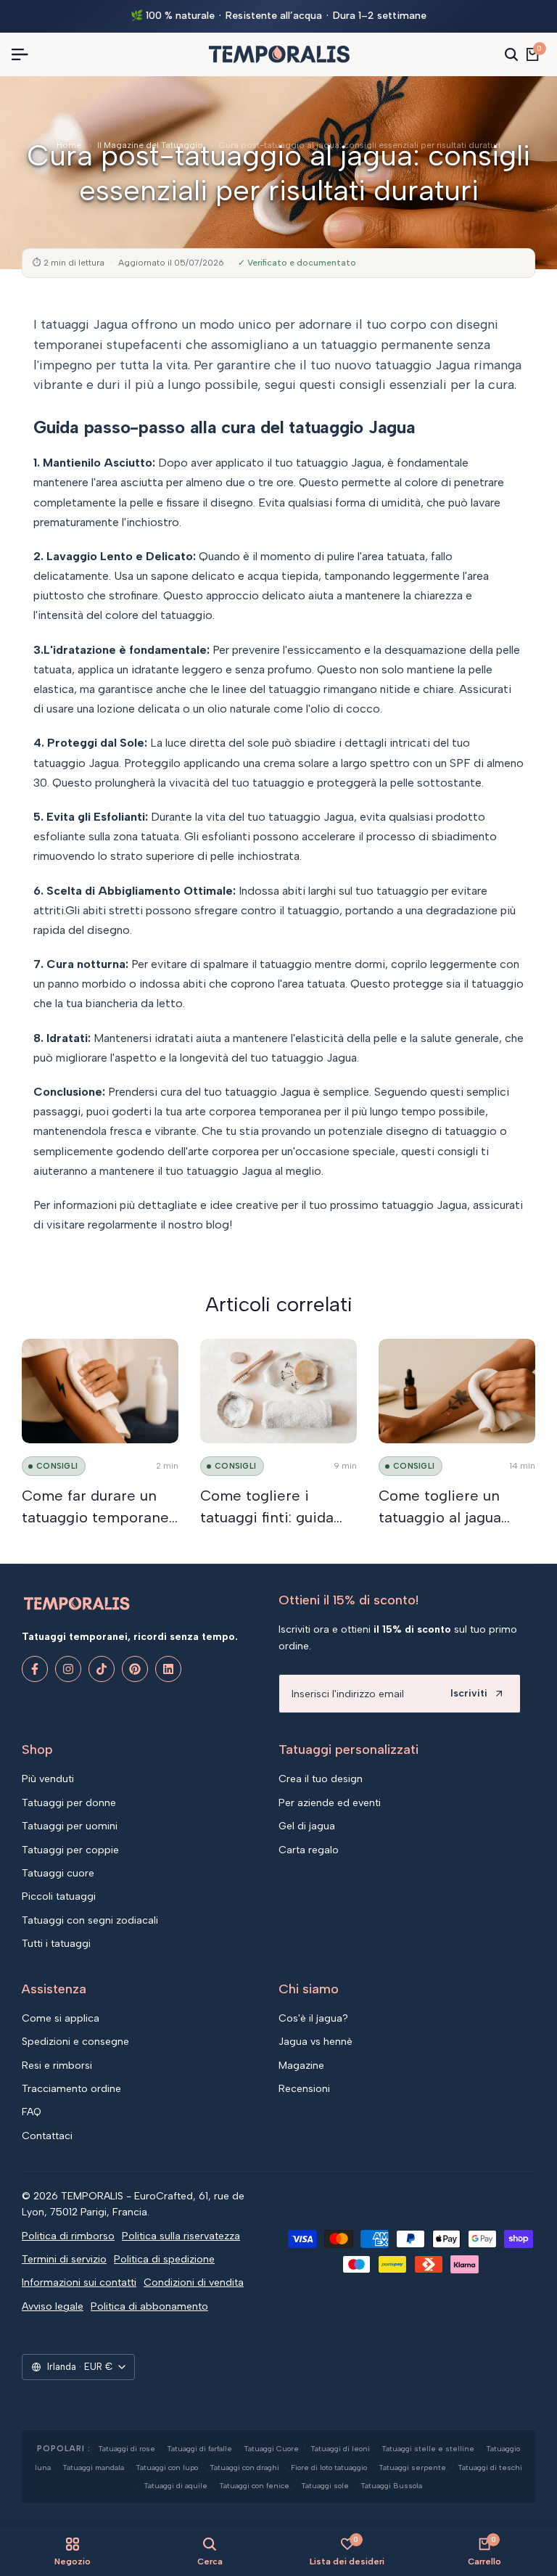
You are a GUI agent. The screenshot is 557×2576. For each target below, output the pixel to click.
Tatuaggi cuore (58, 1873)
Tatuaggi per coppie (70, 1850)
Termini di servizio (64, 2259)
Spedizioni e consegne (75, 2042)
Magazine (301, 2066)
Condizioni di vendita (194, 2282)
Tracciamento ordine (71, 2089)
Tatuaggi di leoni (340, 2449)
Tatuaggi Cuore (271, 2449)
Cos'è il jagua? (313, 2018)
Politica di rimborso (68, 2236)
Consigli (57, 1466)
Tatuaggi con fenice (254, 2486)
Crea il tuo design (321, 1779)
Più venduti (48, 1779)
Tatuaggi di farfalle (199, 2449)
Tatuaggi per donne (69, 1803)
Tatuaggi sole (325, 2486)
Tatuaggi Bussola (391, 2486)
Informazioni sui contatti (79, 2282)
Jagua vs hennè (315, 2042)
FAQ (32, 2112)
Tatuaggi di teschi (490, 2468)
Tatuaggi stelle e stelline (428, 2449)
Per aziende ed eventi (330, 1803)
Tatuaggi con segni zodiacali (90, 1920)
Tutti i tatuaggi (56, 1944)
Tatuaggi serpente (412, 2468)
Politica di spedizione (164, 2259)
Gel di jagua (307, 1826)
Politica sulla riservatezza (181, 2236)
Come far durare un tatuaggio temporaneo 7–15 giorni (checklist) (100, 1517)
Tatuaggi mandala (93, 2468)
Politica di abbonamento (149, 2306)
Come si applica (61, 2018)
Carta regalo (309, 1850)
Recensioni (304, 2089)
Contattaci (47, 2136)
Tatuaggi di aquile (176, 2486)
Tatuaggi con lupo (167, 2468)
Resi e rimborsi (57, 2066)
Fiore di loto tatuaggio (329, 2468)
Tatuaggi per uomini (70, 1826)
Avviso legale (53, 2306)
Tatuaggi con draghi (244, 2468)
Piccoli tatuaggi (59, 1896)
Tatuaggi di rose (127, 2449)
